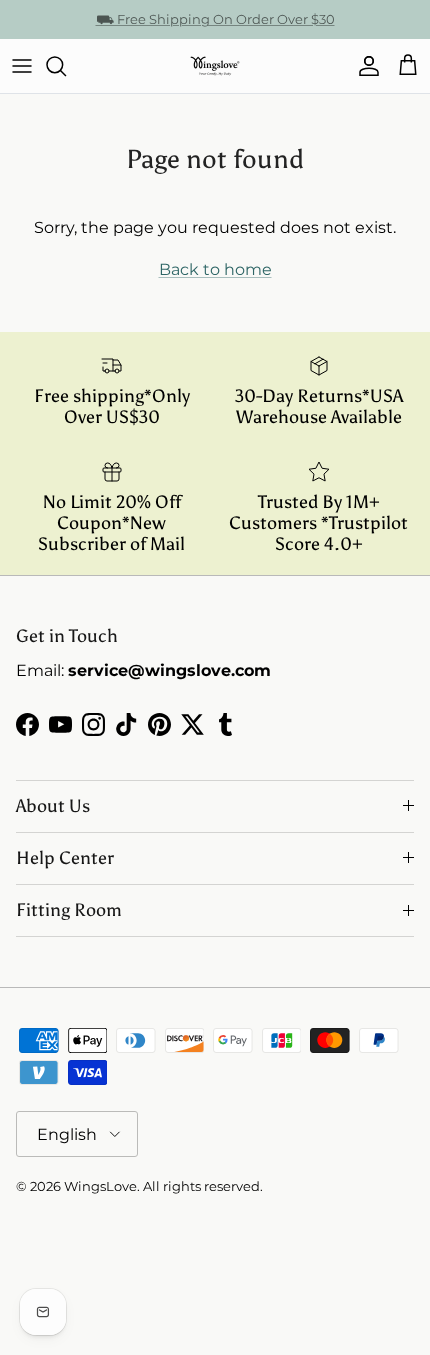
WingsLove (100, 1186)
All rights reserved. (203, 1186)
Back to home (215, 269)
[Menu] (22, 66)
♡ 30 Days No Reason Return (215, 27)
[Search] (66, 66)
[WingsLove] (215, 66)
